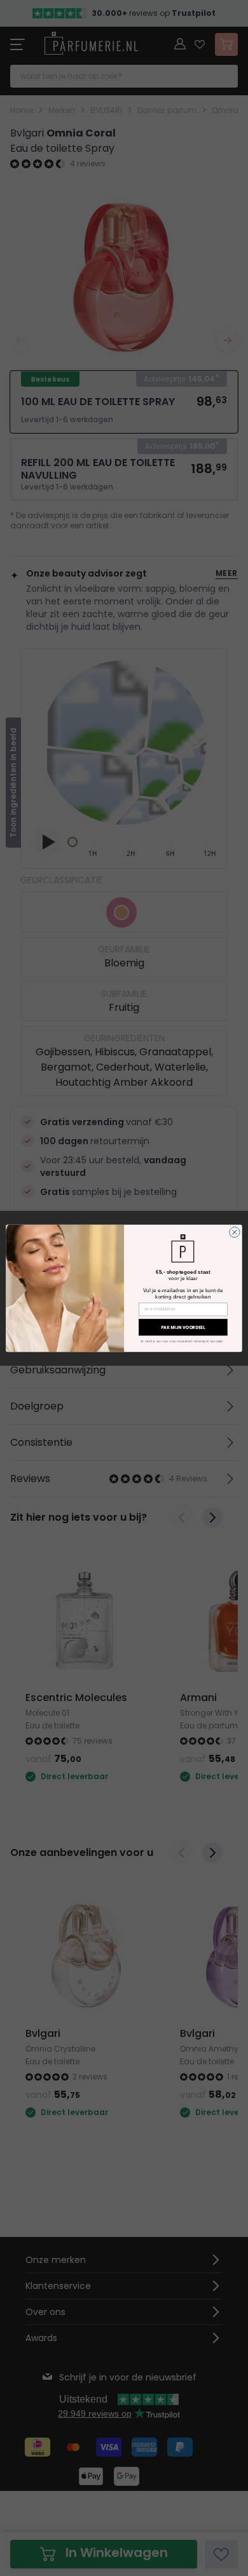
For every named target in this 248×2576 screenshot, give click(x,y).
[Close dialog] (235, 1232)
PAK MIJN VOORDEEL (183, 1327)
